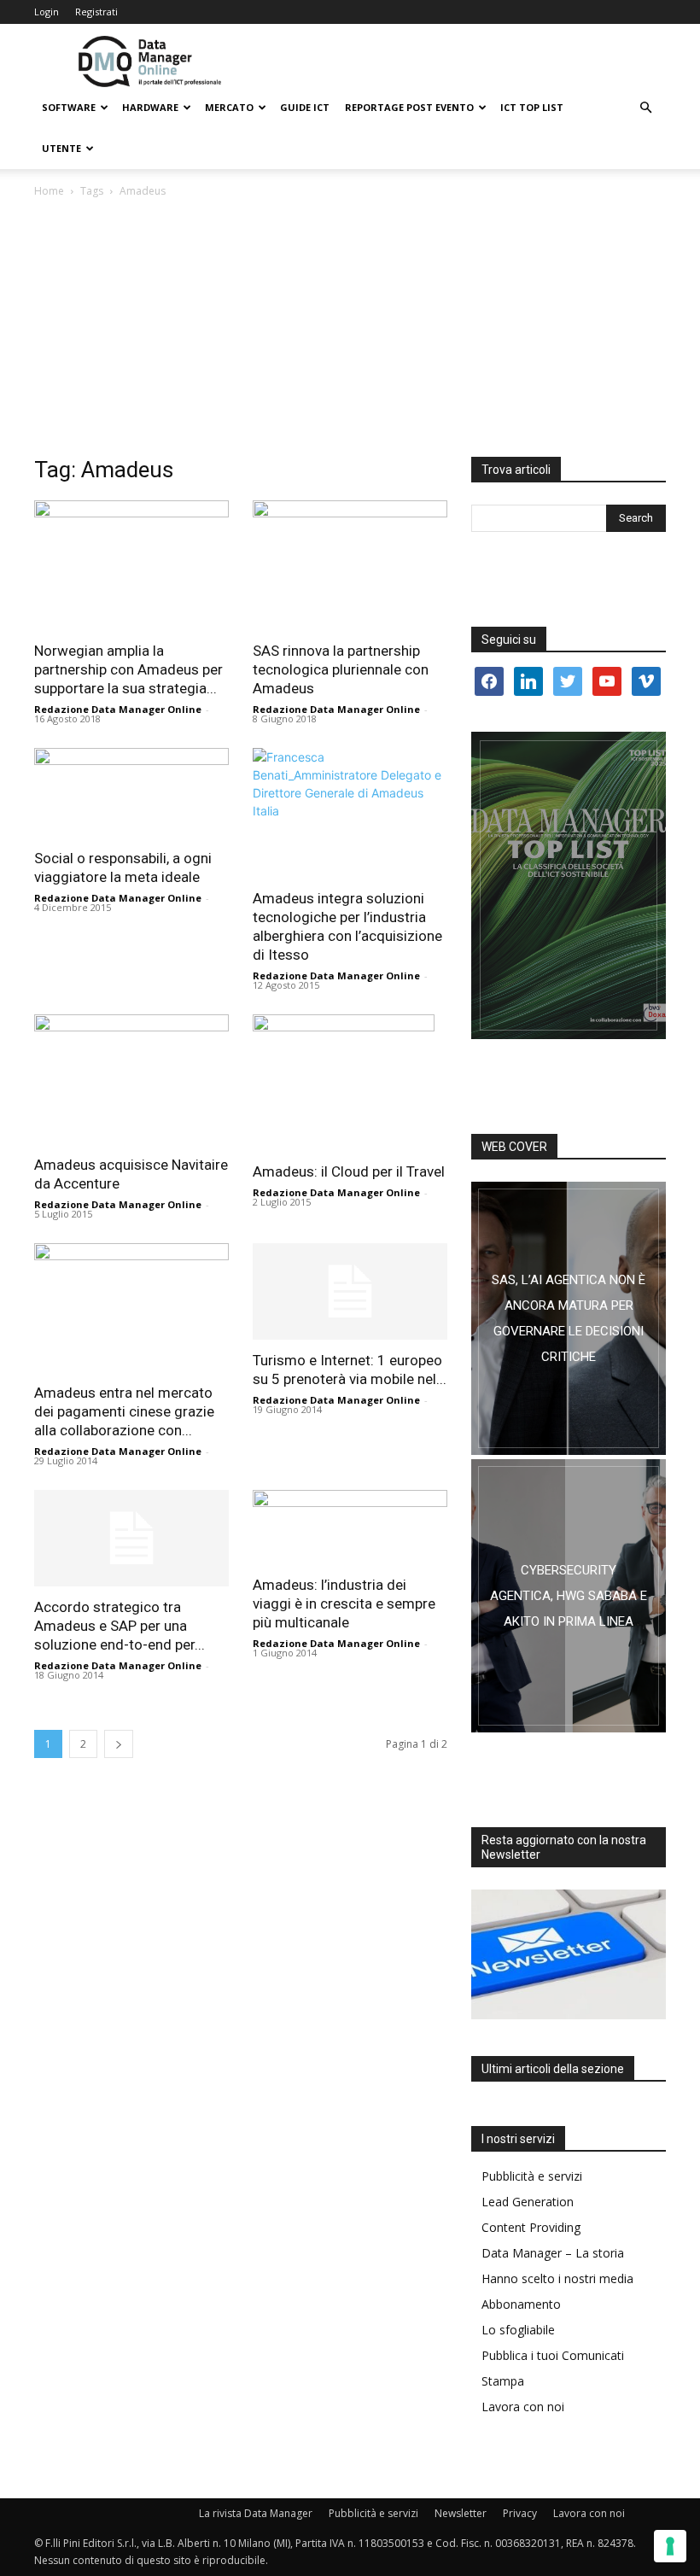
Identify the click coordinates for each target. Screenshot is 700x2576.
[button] (645, 108)
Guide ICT (305, 107)
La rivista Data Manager (256, 2513)
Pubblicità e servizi (532, 2176)
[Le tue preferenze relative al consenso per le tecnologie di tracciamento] (670, 2546)
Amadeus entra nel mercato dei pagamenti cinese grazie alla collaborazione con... (124, 1411)
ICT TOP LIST (532, 107)
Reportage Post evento (409, 107)
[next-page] (119, 1744)
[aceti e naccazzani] (569, 1596)
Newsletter (461, 2513)
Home (49, 191)
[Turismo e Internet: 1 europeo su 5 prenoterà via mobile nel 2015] (350, 1291)
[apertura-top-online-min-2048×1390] (569, 885)
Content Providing (531, 2227)
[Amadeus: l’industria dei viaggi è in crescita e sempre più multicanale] (350, 1527)
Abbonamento (521, 2304)
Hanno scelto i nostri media (557, 2278)
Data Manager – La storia (553, 2253)
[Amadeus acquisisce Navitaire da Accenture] (131, 1079)
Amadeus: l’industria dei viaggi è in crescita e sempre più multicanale (344, 1603)
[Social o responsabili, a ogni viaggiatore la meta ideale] (131, 793)
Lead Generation (528, 2202)
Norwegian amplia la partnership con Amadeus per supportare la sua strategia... (128, 669)
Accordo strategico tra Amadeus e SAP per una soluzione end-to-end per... (120, 1626)
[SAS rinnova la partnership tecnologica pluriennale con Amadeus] (350, 565)
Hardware (150, 107)
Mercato (229, 107)
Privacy (520, 2513)
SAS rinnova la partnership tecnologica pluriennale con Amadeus (341, 669)
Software (69, 107)
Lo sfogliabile (518, 2330)
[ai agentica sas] (569, 1318)
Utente (61, 148)
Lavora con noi (523, 2407)
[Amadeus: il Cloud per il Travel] (350, 1083)
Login (47, 12)
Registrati (96, 12)
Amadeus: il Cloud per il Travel (349, 1171)
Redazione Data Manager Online (118, 709)
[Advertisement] (350, 329)
